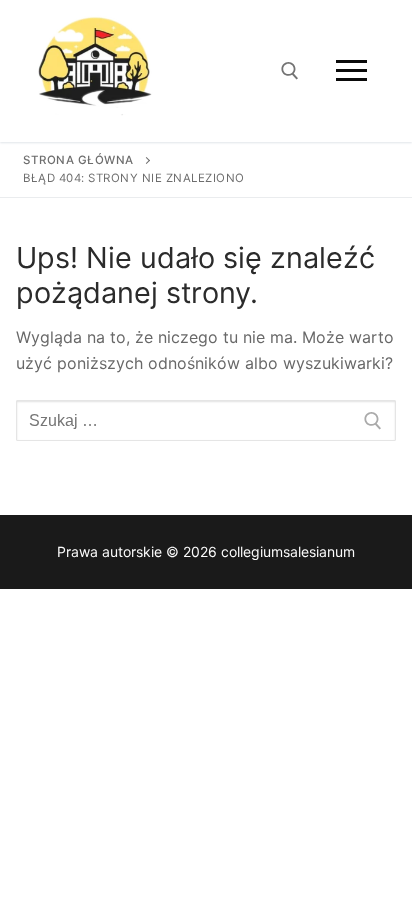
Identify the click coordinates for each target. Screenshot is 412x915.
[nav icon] (351, 71)
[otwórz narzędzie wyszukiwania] (290, 71)
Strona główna (78, 160)
